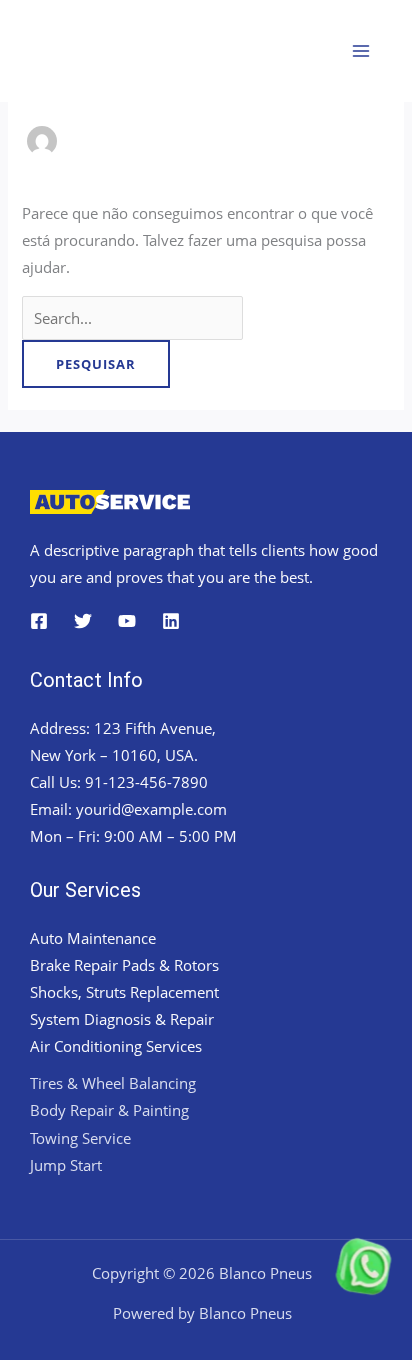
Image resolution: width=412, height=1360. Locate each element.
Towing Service (80, 1138)
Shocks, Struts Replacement (124, 992)
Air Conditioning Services (116, 1046)
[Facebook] (39, 621)
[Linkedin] (171, 621)
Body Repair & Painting (109, 1110)
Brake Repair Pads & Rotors (124, 965)
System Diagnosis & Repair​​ (122, 1019)
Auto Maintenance (93, 938)
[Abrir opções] (286, 1286)
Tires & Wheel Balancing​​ (113, 1083)
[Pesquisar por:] (132, 318)
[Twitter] (83, 621)
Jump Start (66, 1165)
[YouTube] (127, 621)
